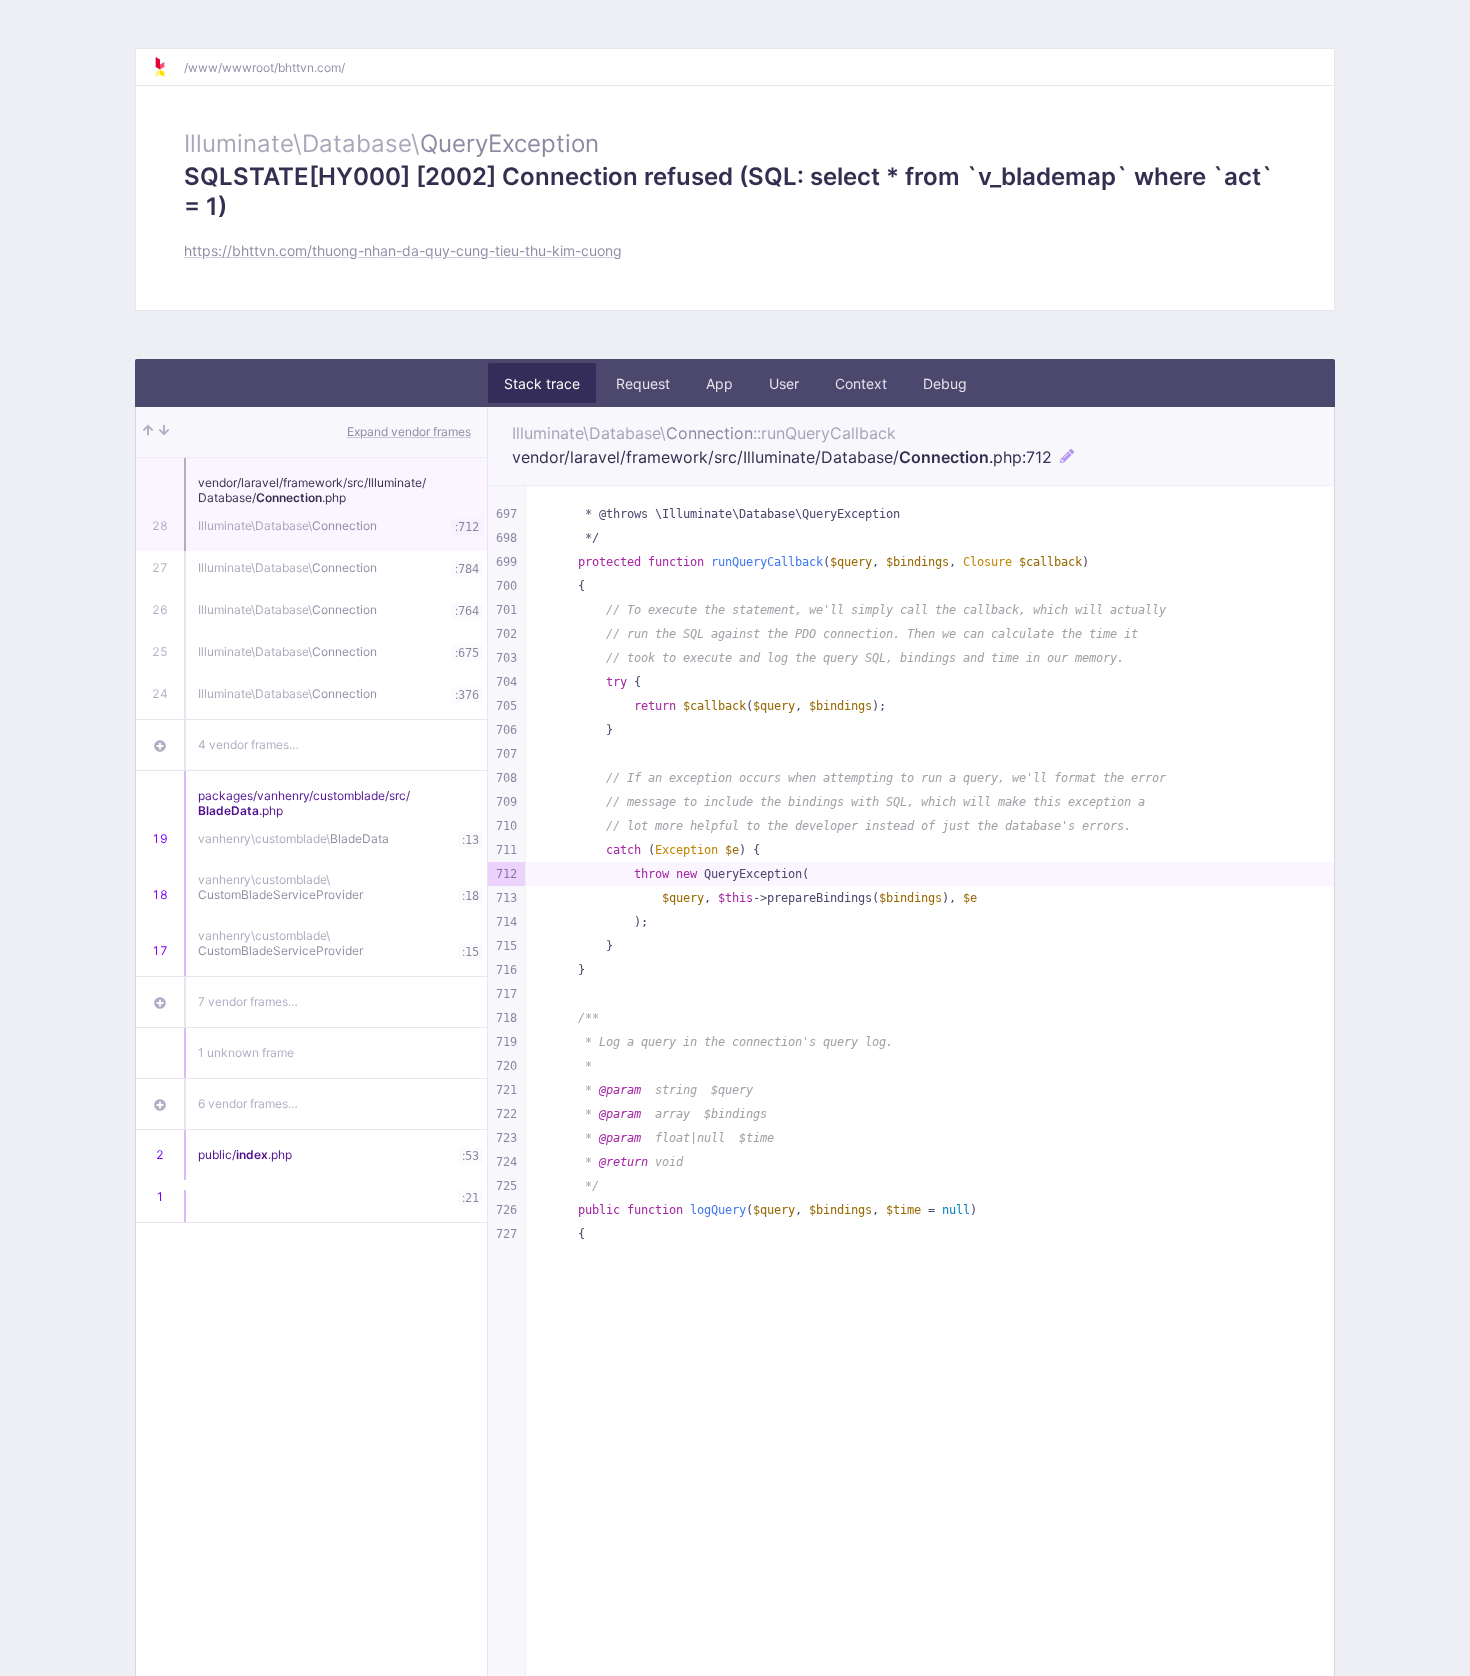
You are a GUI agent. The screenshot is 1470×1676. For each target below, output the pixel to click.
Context (861, 383)
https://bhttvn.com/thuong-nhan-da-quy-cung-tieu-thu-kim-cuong (403, 250)
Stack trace (542, 383)
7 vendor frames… (248, 1001)
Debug (945, 383)
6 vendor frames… (248, 1103)
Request (643, 383)
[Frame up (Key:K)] (148, 432)
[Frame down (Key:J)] (164, 432)
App (719, 383)
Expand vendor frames (409, 431)
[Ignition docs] (168, 67)
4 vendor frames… (248, 744)
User (784, 383)
